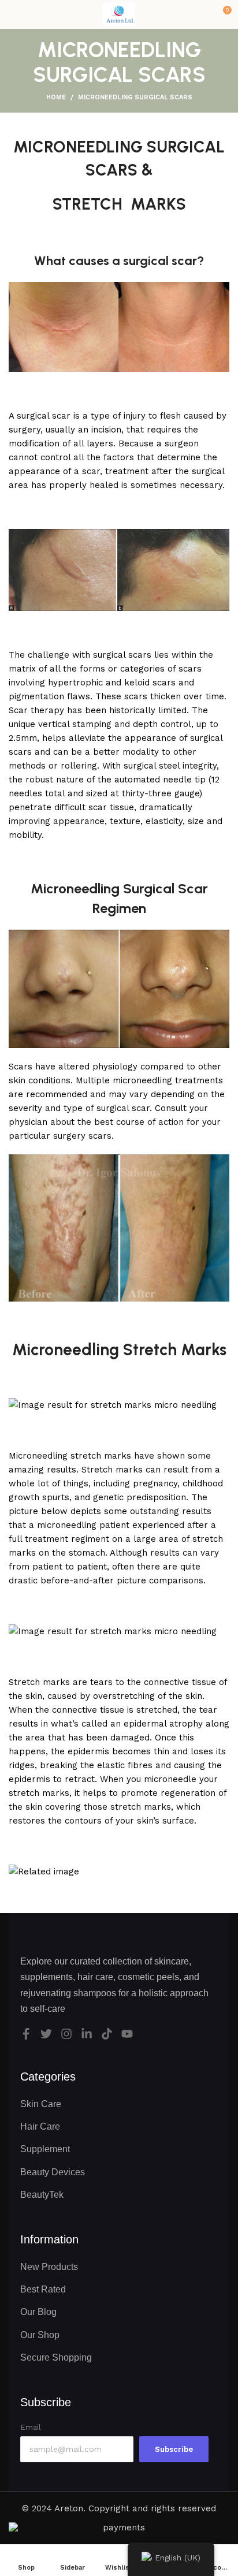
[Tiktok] (107, 2034)
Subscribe (174, 2449)
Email (31, 2427)
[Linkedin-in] (87, 2034)
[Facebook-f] (26, 2034)
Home (56, 97)
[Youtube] (127, 2034)
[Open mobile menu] (13, 14)
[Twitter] (46, 2034)
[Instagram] (66, 2034)
